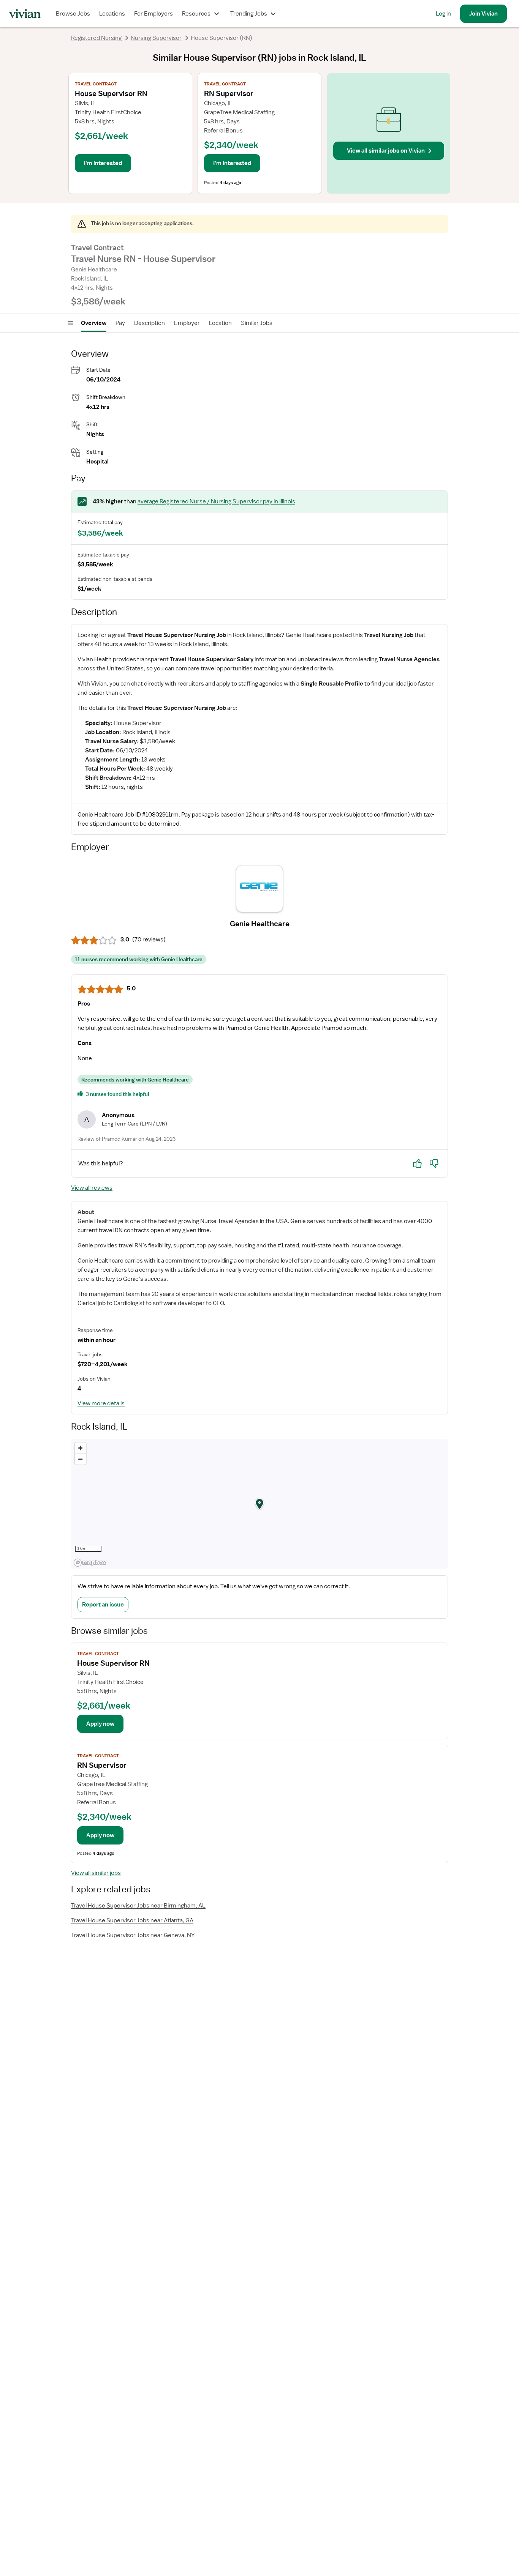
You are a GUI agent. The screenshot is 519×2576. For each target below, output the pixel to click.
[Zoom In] (80, 1448)
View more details (101, 1403)
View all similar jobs (96, 1873)
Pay (120, 323)
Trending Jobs (249, 14)
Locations (112, 14)
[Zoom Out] (80, 1459)
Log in (443, 14)
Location (220, 323)
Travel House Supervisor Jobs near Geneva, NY (133, 1935)
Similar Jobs (257, 323)
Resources (196, 14)
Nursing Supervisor (156, 38)
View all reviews (92, 1188)
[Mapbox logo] (90, 1563)
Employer (187, 323)
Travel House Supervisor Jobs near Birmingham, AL (138, 1906)
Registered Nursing (96, 38)
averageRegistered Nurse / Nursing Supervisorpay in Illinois (216, 501)
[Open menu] (70, 323)
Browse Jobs (73, 14)
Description (150, 323)
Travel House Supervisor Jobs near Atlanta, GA (132, 1920)
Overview (94, 323)
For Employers (153, 14)
